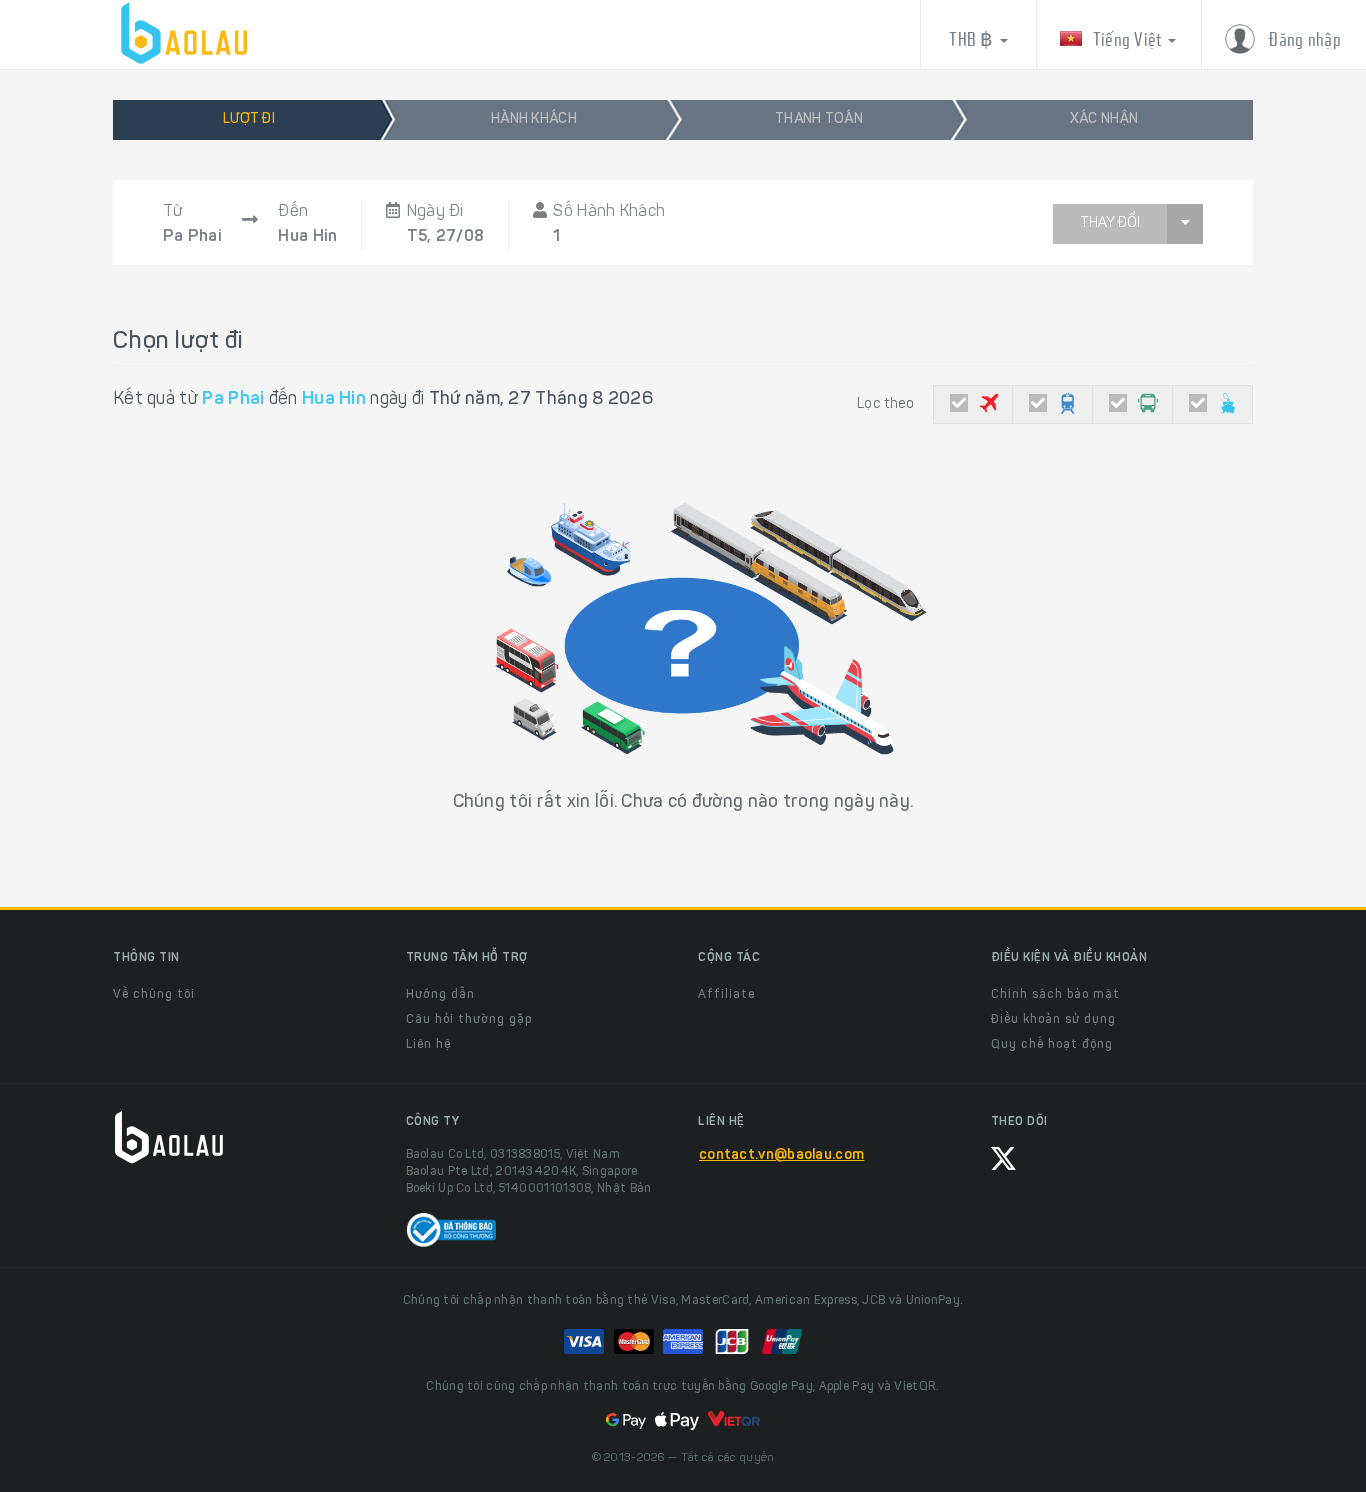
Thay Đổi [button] (1110, 224)
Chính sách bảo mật (1055, 995)
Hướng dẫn (440, 995)
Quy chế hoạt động (1052, 1045)
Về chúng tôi (154, 995)
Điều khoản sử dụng (1053, 1020)
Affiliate (726, 995)
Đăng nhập (1303, 39)
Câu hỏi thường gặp (469, 1020)
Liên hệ (428, 1045)
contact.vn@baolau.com (781, 1156)
